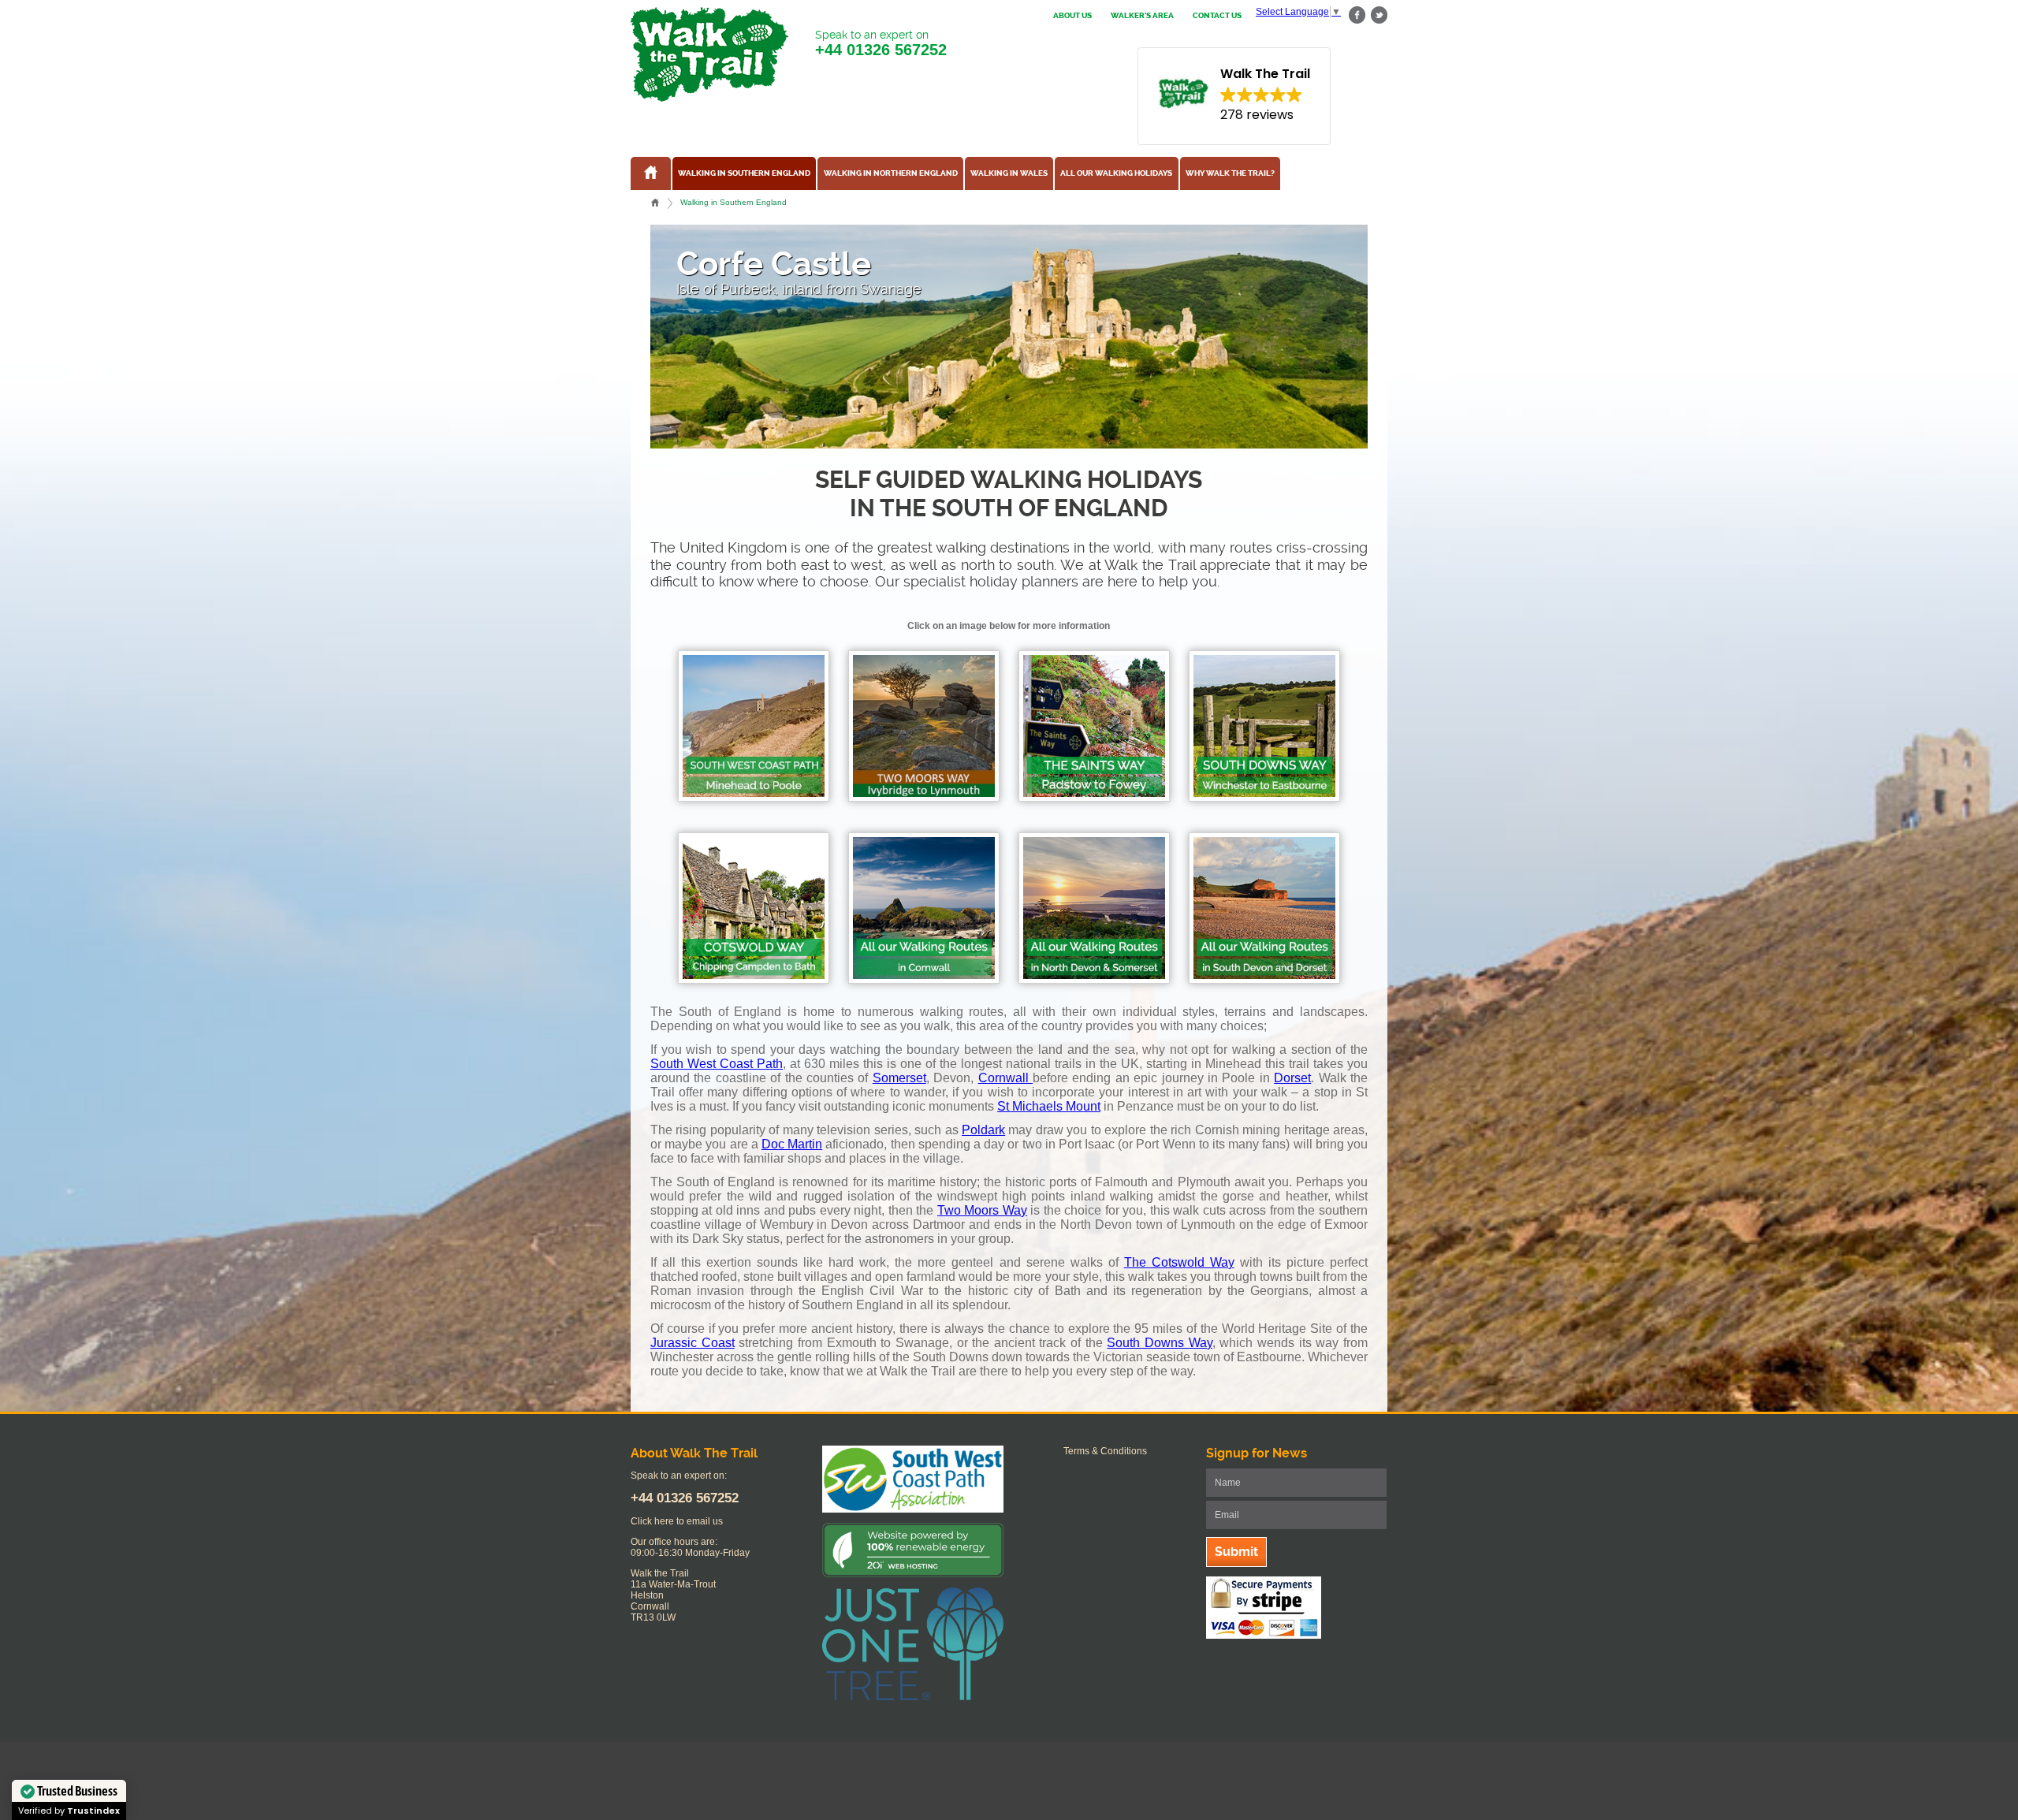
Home (655, 203)
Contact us (1217, 16)
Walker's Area (1142, 16)
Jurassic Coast (693, 1343)
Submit (1236, 1552)
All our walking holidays (1116, 173)
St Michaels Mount (1049, 1106)
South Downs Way (1159, 1343)
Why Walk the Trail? (1230, 173)
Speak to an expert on (881, 43)
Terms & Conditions (1105, 1451)
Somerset (899, 1078)
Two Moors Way (982, 1210)
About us (1072, 16)
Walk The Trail (709, 54)
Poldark (983, 1130)
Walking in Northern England (891, 173)
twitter (1379, 15)
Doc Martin (792, 1144)
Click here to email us (677, 1521)
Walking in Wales (1009, 173)
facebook (1357, 15)
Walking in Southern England (744, 173)
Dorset (1292, 1078)
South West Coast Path (717, 1064)
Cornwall (1005, 1078)
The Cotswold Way (1179, 1262)
